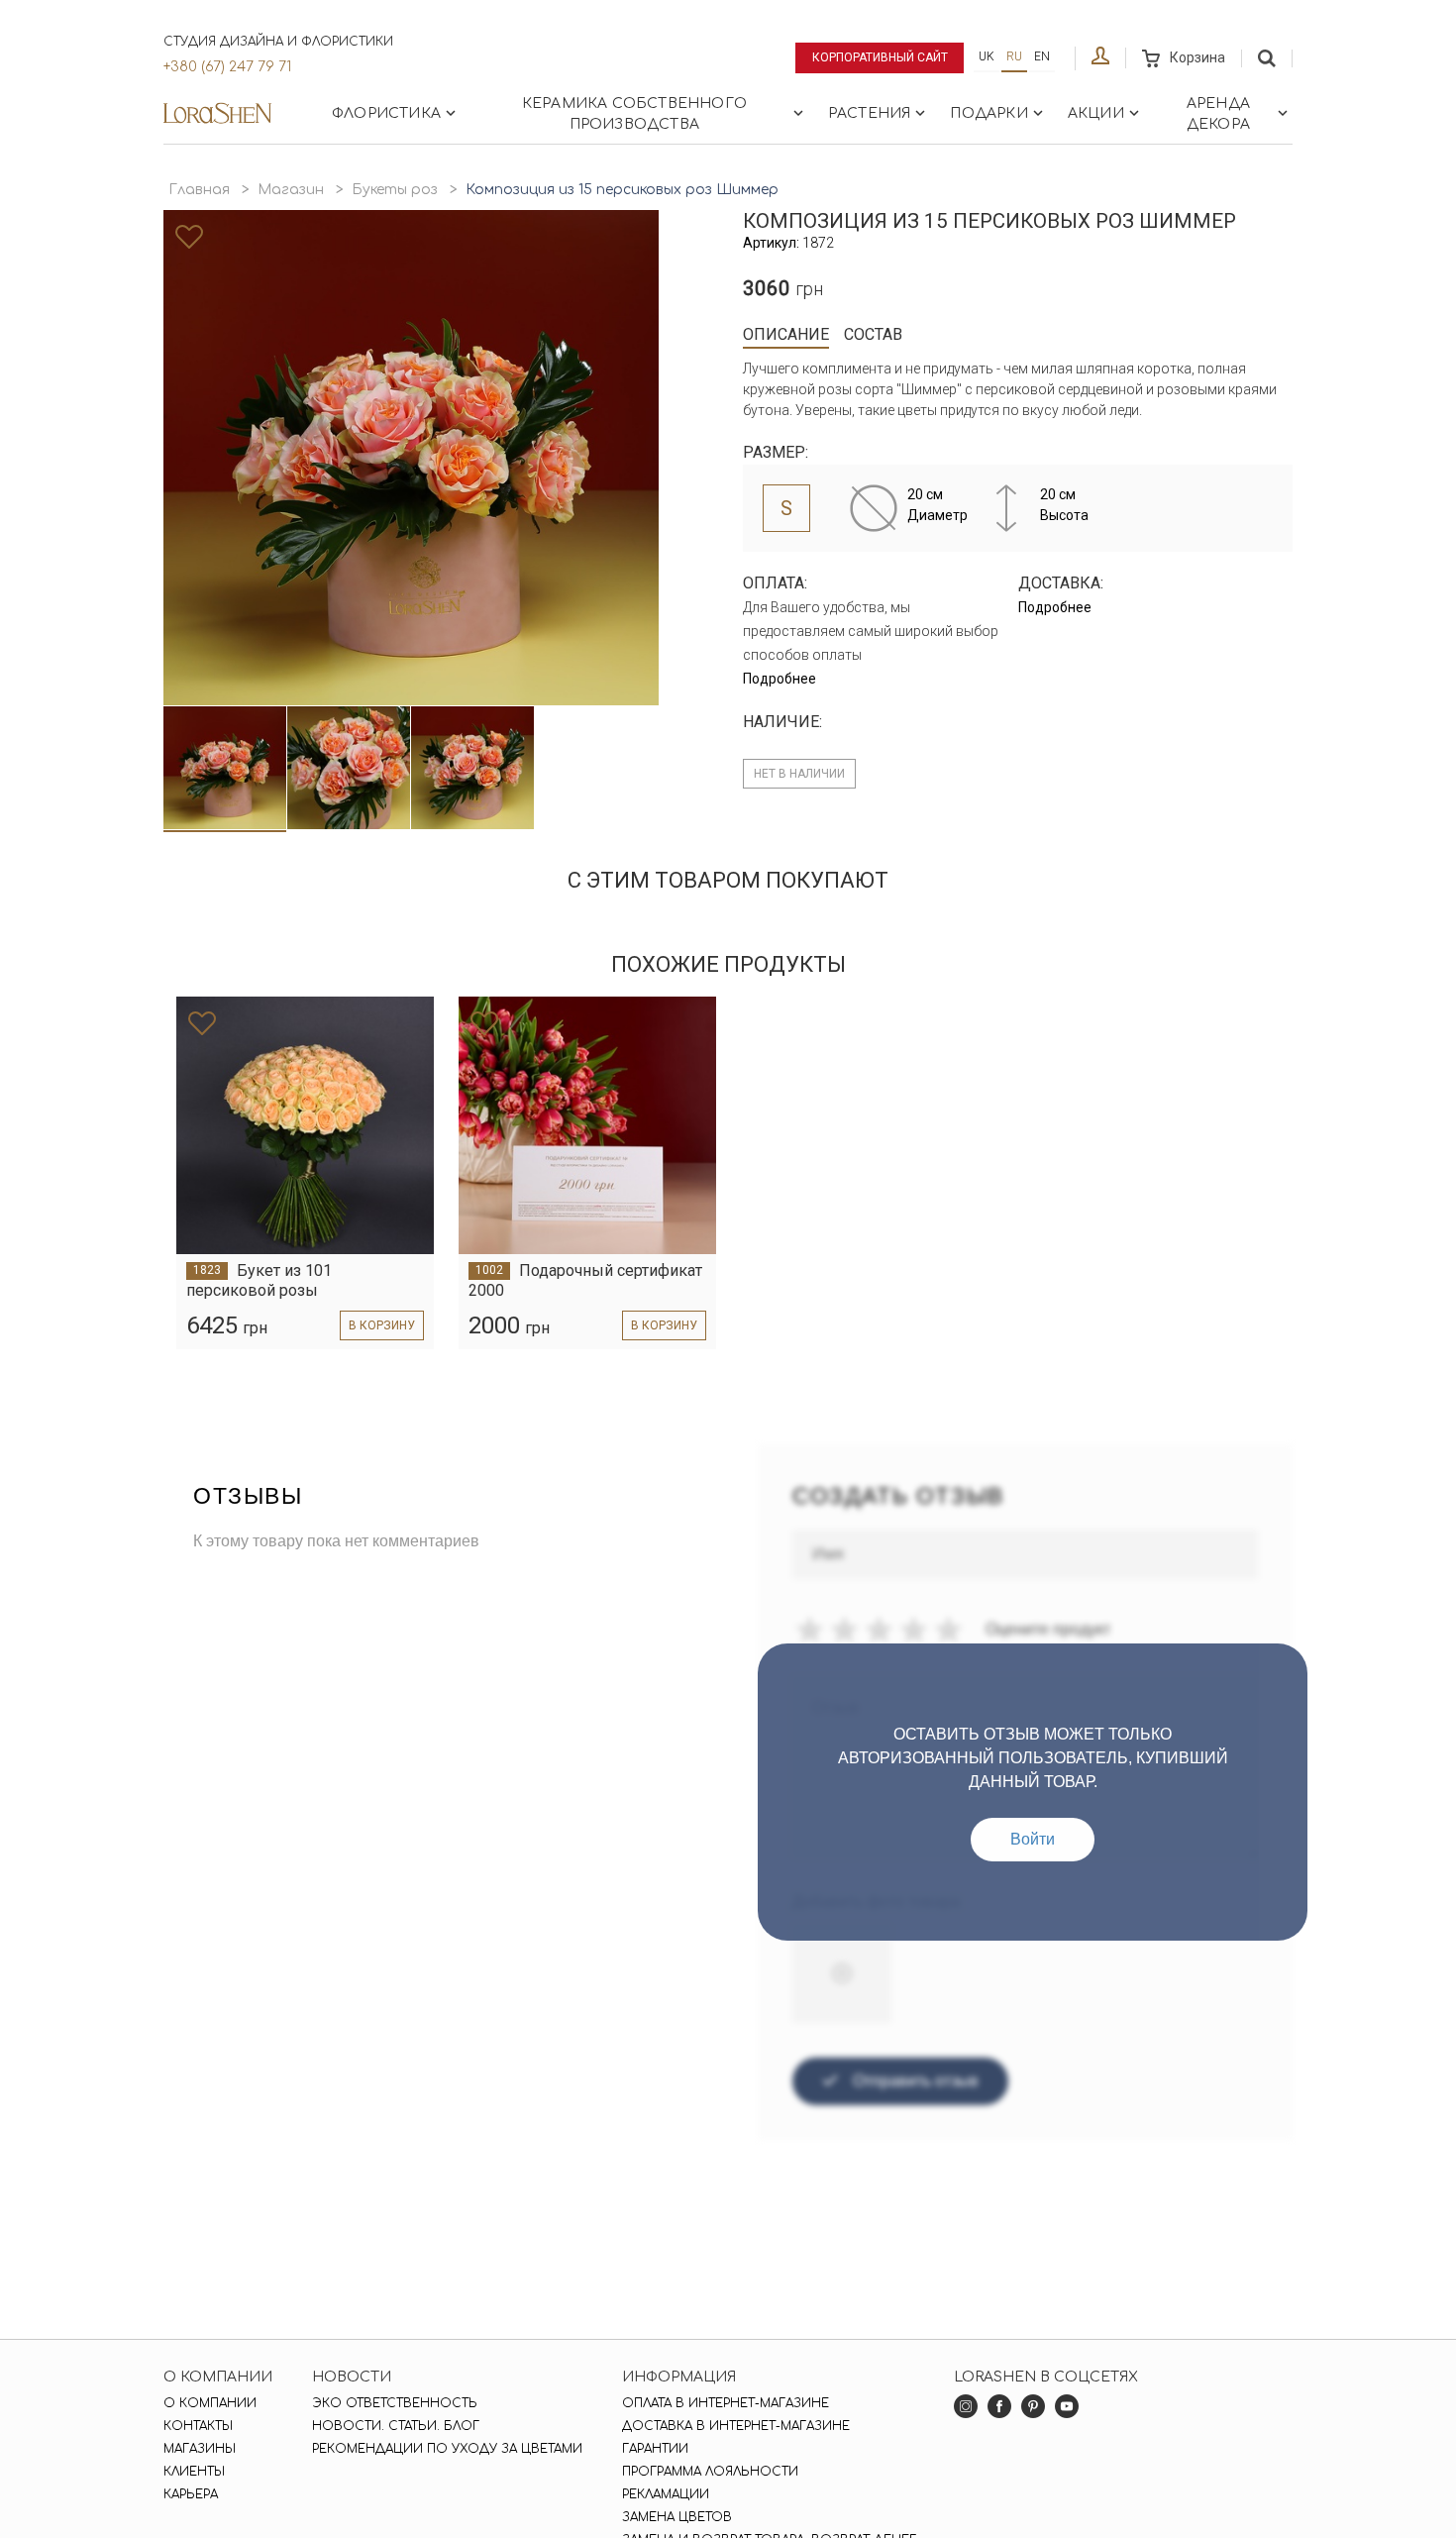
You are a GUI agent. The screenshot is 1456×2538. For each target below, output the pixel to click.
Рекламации (666, 2494)
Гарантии (655, 2449)
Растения (870, 113)
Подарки (988, 113)
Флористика (386, 113)
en (1042, 56)
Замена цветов (677, 2517)
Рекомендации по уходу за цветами (447, 2449)
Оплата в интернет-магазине (726, 2403)
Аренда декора (1218, 114)
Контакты (198, 2426)
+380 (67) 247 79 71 (227, 67)
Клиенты (194, 2472)
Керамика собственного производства (634, 114)
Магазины (200, 2449)
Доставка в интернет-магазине (736, 2426)
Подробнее (780, 679)
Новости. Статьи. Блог (396, 2426)
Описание (786, 334)
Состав (873, 334)
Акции (1096, 113)
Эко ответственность (395, 2403)
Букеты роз (395, 190)
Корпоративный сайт (880, 57)
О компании (210, 2403)
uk (987, 56)
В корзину (382, 1325)
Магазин (291, 190)
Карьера (191, 2494)
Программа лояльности (710, 2472)
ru (1014, 56)
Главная (199, 190)
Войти (1033, 1839)
